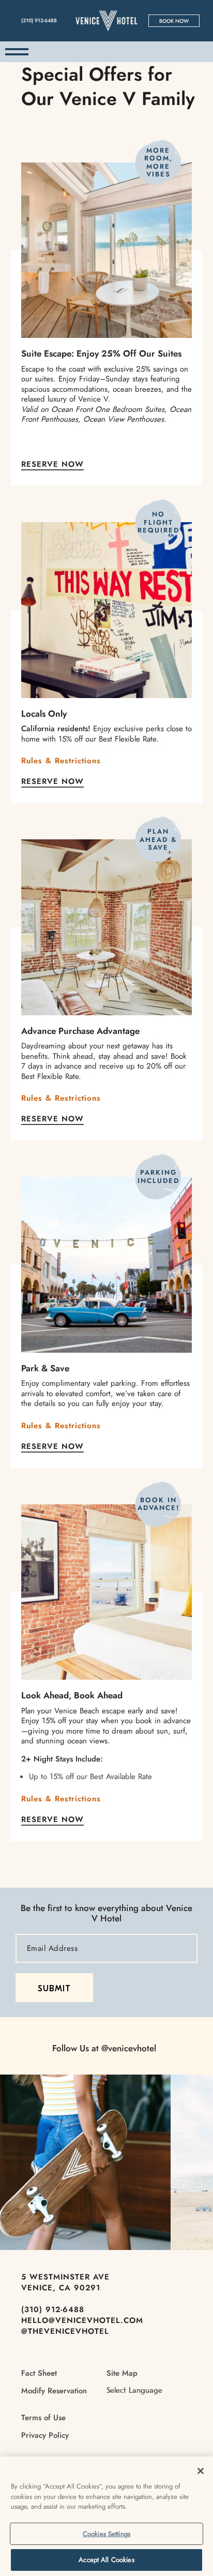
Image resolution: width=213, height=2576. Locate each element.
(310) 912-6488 (53, 2309)
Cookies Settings (106, 2534)
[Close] (201, 2471)
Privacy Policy (45, 2435)
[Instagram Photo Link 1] (85, 2163)
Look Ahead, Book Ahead (72, 1695)
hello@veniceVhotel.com (82, 2320)
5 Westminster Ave (65, 2277)
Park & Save (45, 1368)
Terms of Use (43, 2418)
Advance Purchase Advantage (80, 1031)
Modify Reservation (54, 2391)
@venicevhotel (129, 2048)
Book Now (174, 21)
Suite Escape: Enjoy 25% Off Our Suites (101, 353)
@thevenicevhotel (65, 2331)
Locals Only (44, 714)
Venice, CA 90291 (61, 2288)
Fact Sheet (39, 2373)
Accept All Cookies (106, 2560)
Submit (54, 1989)
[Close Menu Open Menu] (17, 52)
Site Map (122, 2373)
